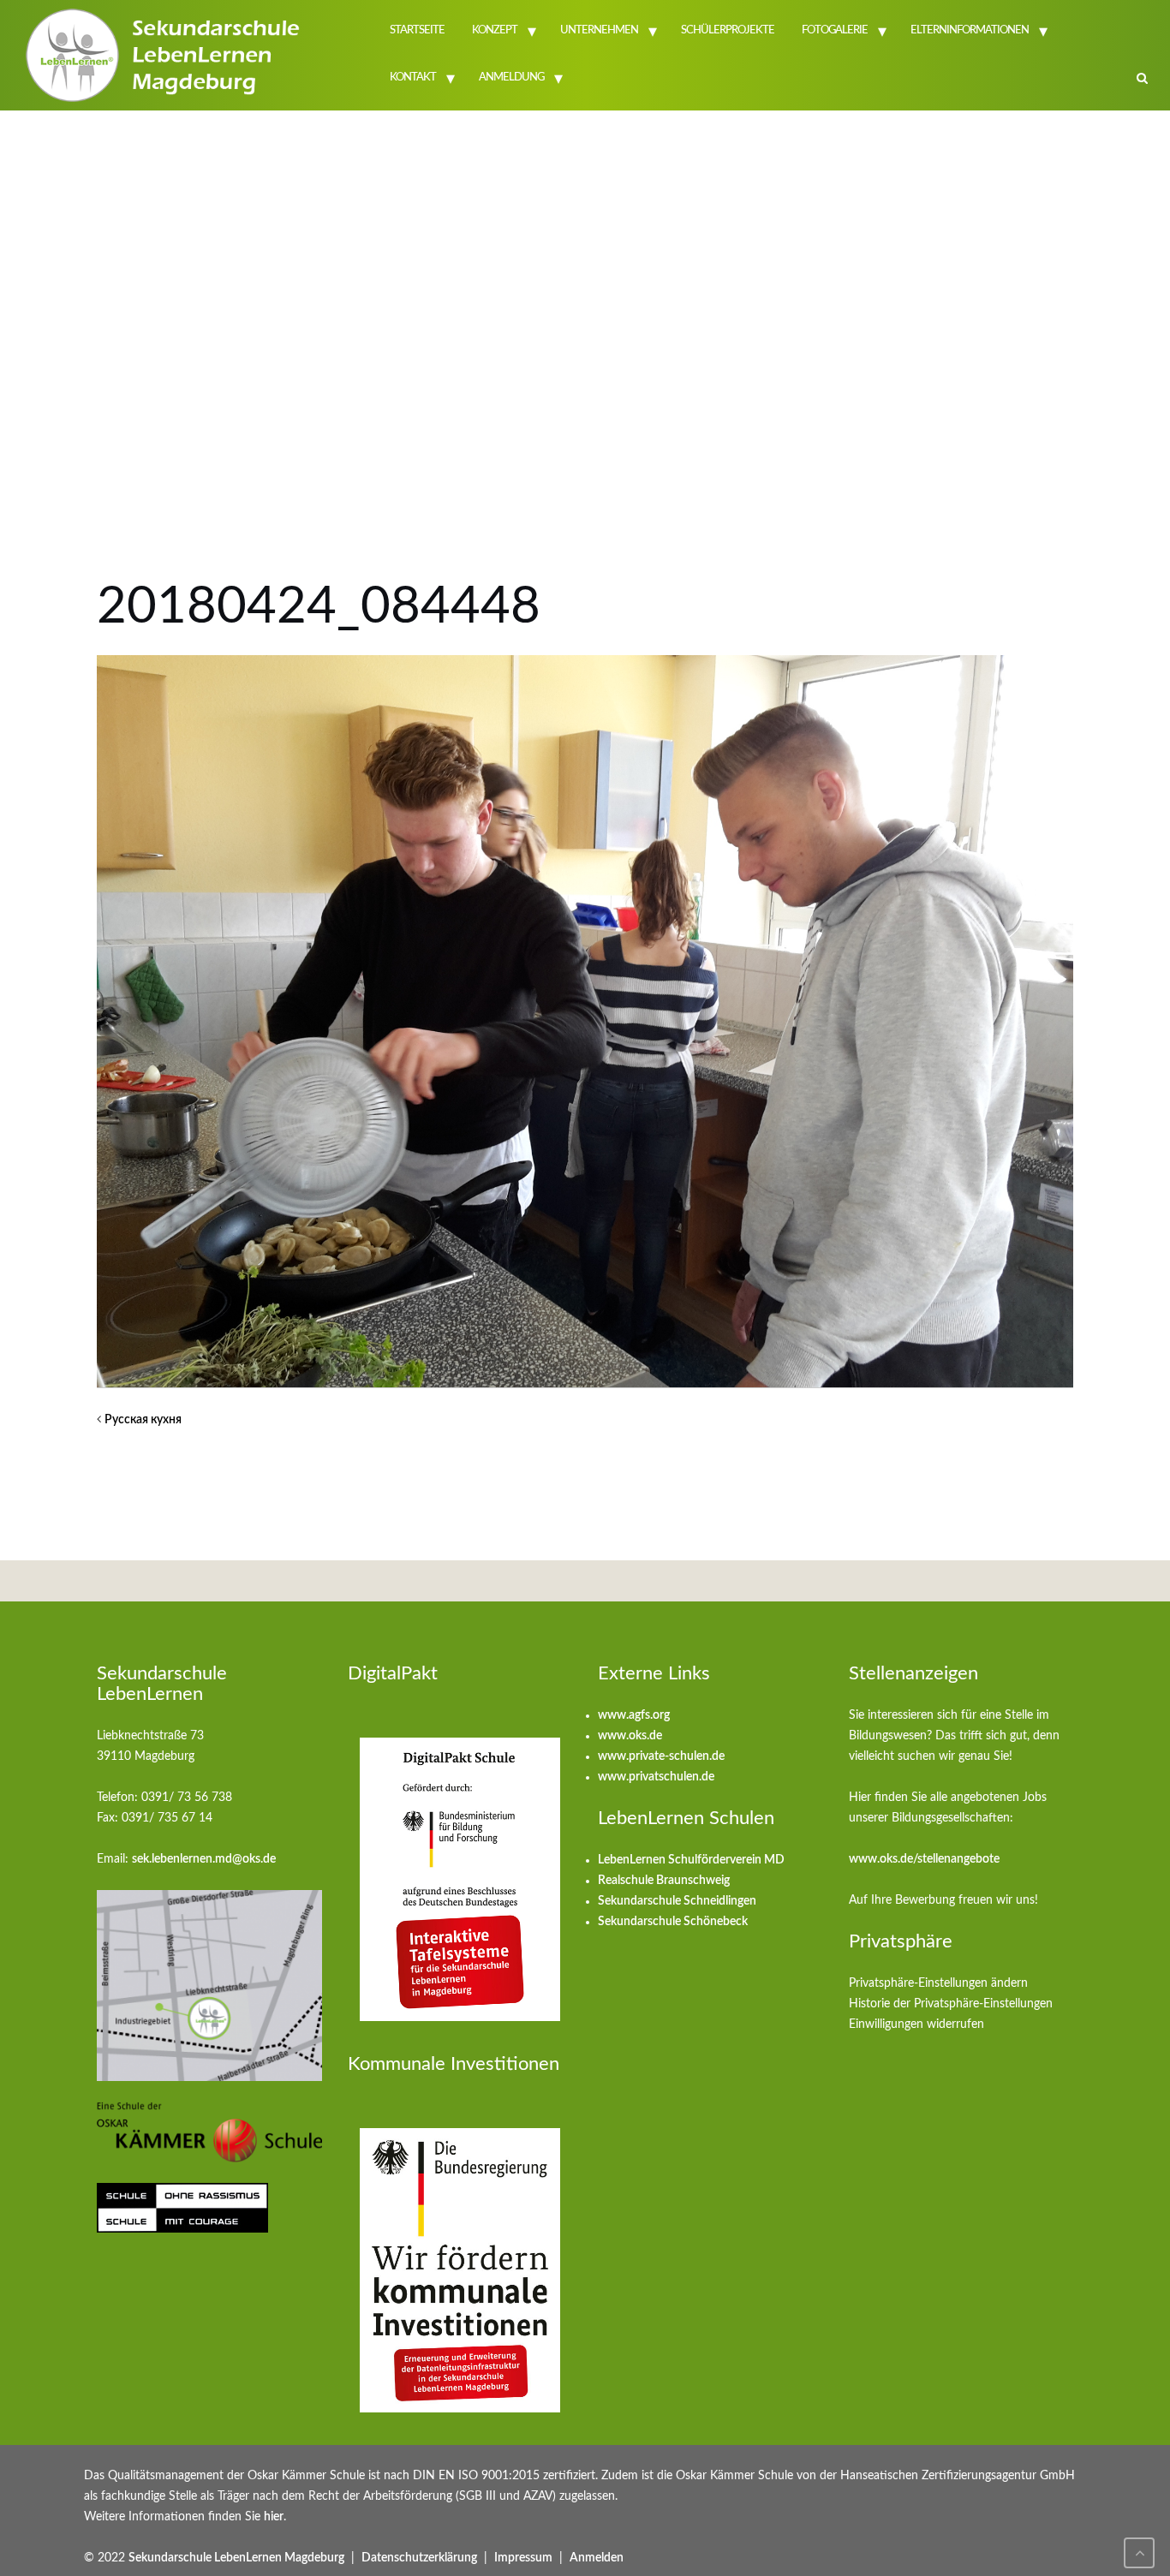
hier (274, 2517)
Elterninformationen (970, 30)
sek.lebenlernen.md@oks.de (204, 1859)
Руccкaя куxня (143, 1420)
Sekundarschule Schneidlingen (677, 1901)
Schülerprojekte (728, 30)
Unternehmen (599, 30)
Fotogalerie (835, 30)
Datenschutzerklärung (419, 2558)
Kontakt (413, 78)
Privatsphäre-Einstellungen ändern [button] (938, 1983)
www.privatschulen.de (656, 1777)
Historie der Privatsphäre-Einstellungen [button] (951, 2004)
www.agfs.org (634, 1715)
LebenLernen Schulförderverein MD (691, 1860)
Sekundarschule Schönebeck (673, 1922)
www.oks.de (630, 1736)
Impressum (523, 2558)
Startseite (417, 30)
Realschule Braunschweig (664, 1881)
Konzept (495, 30)
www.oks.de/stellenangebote (924, 1859)
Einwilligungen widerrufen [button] (916, 2024)
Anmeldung (511, 78)
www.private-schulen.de (661, 1756)
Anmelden (597, 2558)
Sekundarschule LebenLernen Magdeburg (236, 2558)
